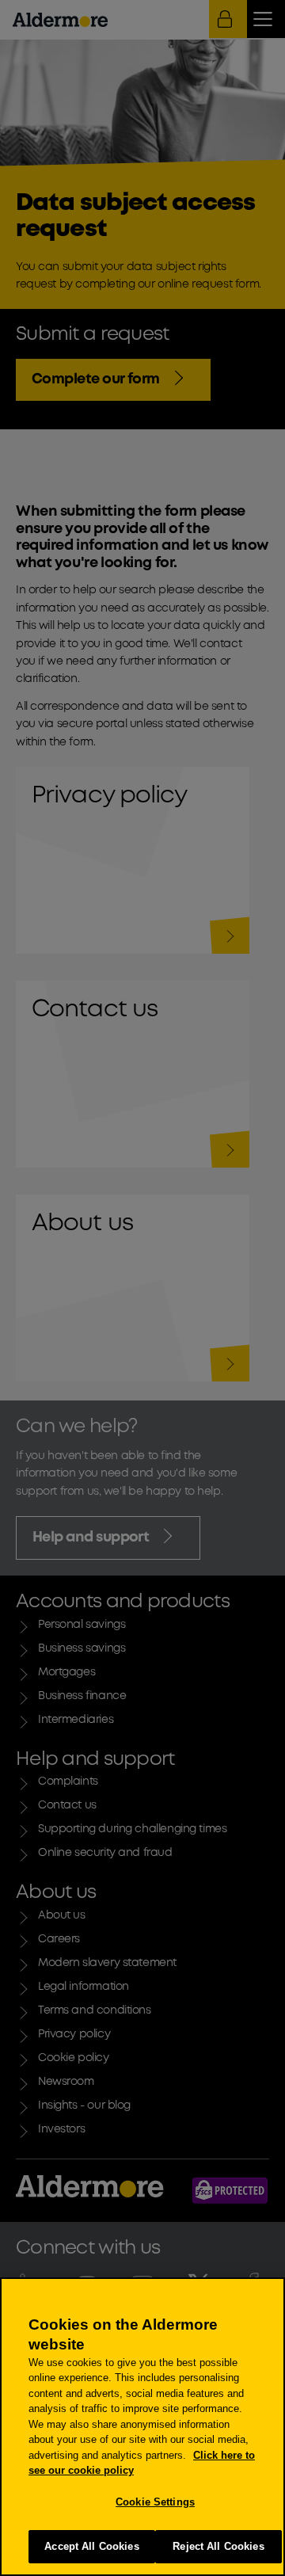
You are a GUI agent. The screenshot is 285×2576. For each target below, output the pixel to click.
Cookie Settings (155, 2502)
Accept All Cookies (91, 2546)
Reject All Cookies (218, 2546)
